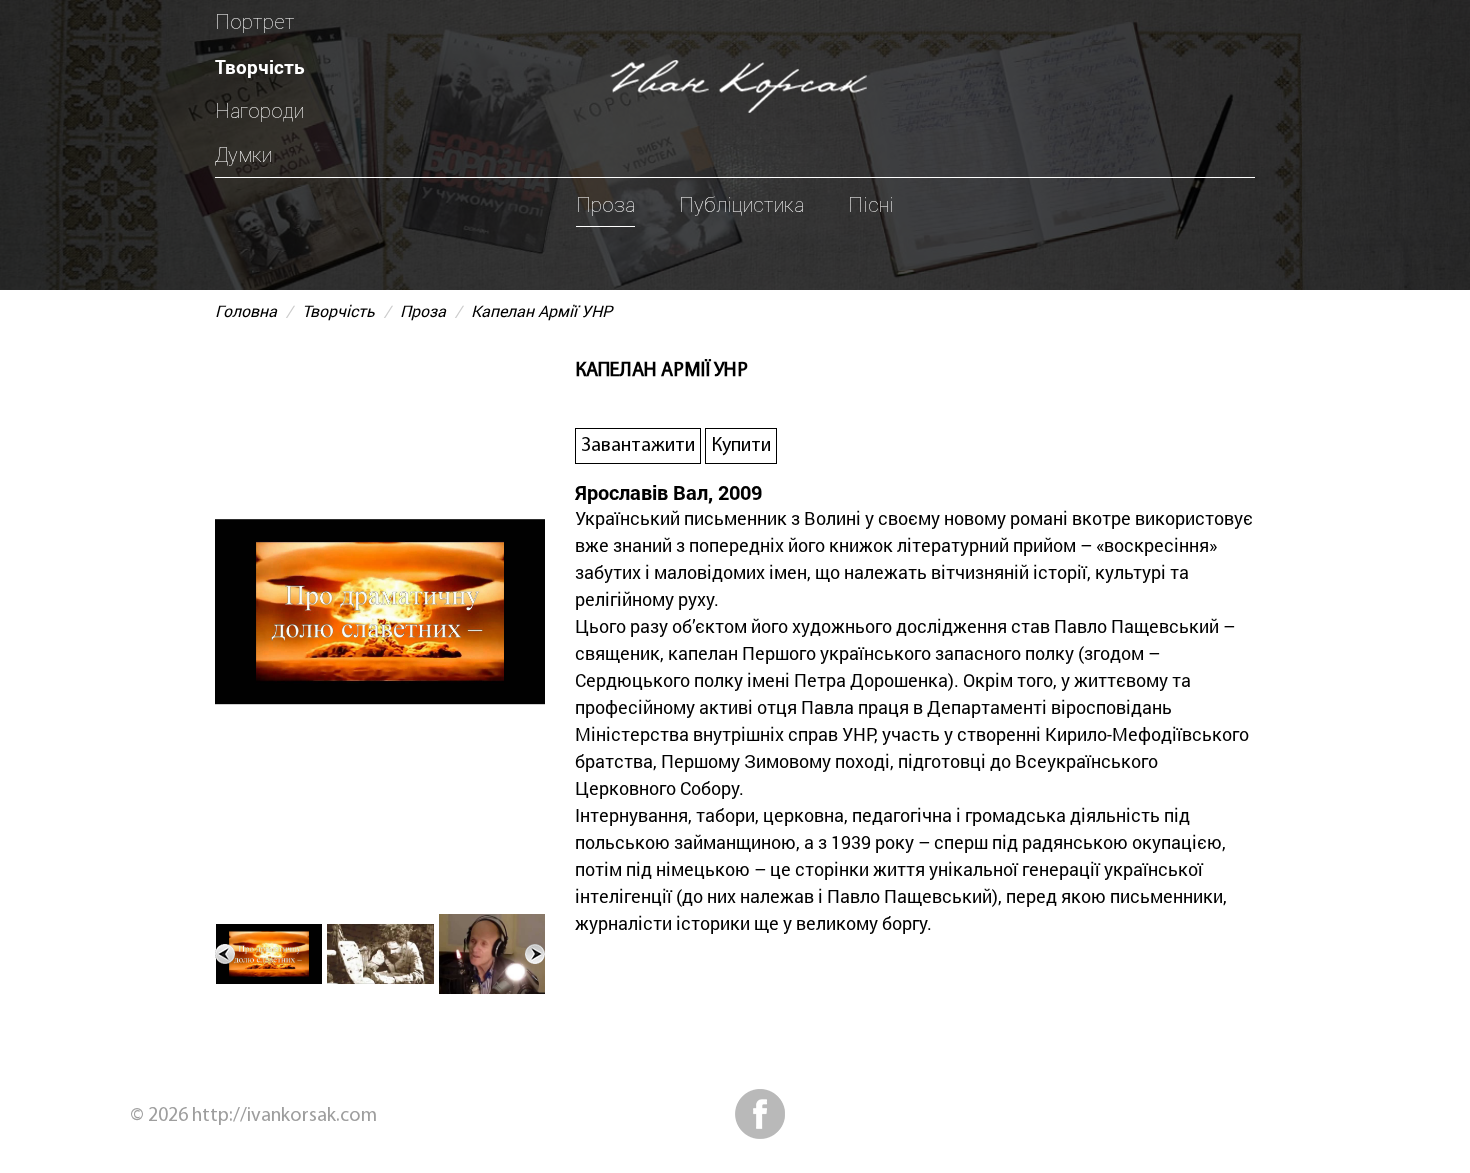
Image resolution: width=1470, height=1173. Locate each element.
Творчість (260, 66)
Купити (741, 446)
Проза (605, 205)
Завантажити (638, 446)
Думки (243, 155)
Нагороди (259, 111)
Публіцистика (741, 205)
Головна (246, 310)
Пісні (871, 205)
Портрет (255, 22)
